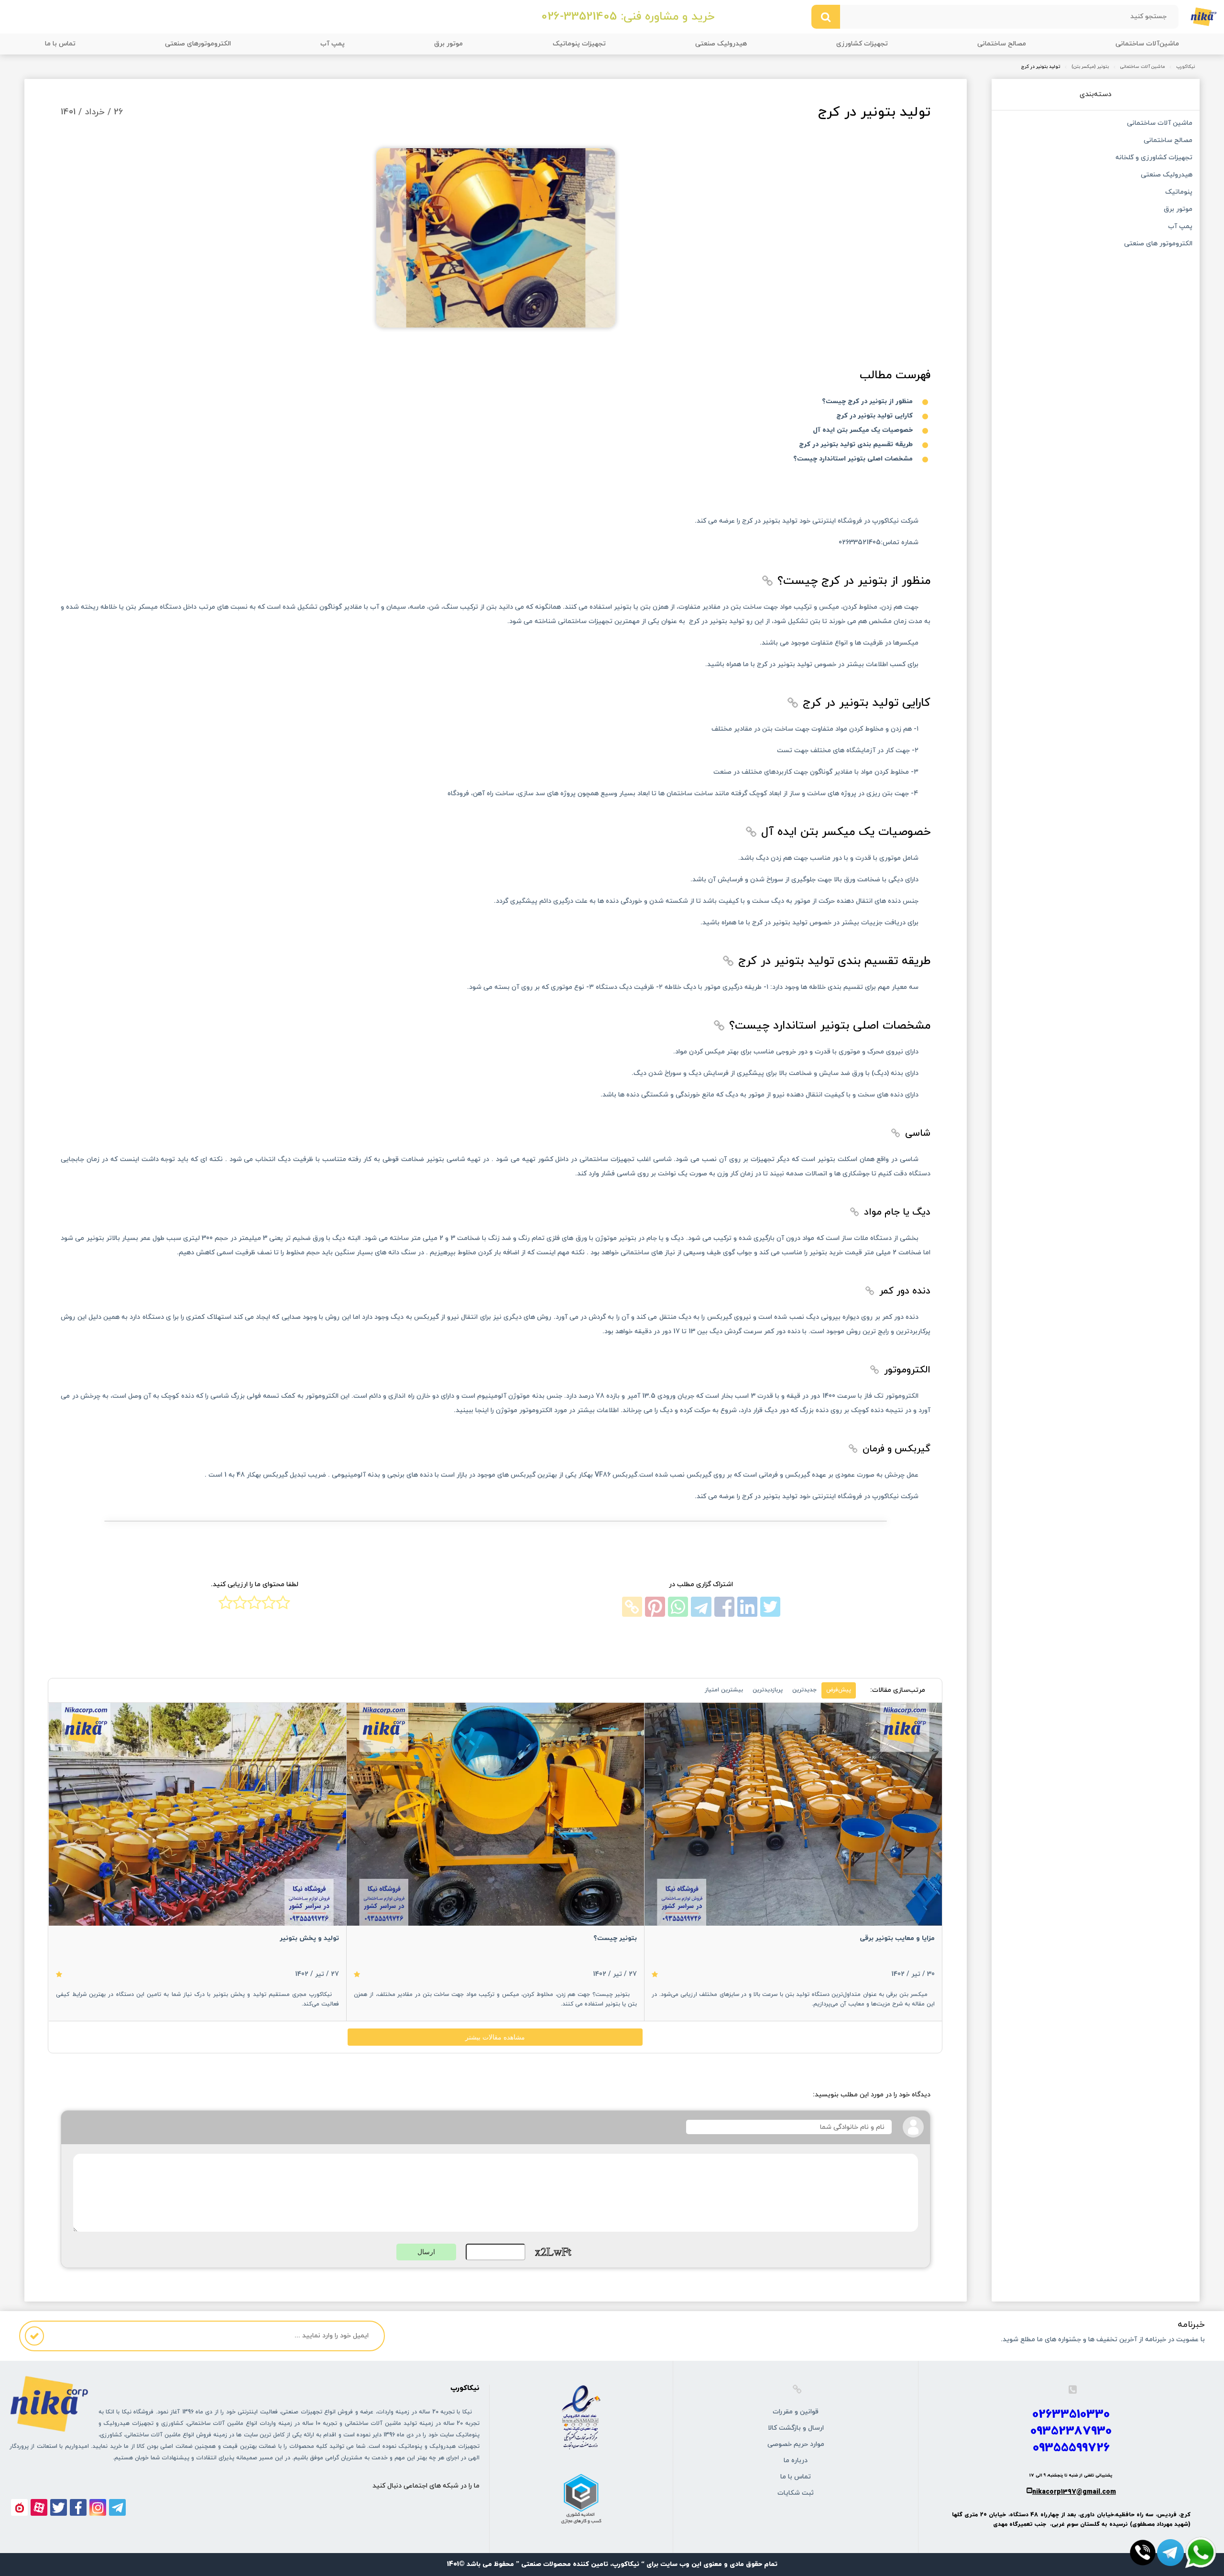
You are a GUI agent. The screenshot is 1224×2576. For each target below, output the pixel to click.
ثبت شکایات (796, 2493)
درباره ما (796, 2461)
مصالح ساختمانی (1002, 44)
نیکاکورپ (1186, 67)
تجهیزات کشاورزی (862, 44)
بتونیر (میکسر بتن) (1090, 67)
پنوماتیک (1179, 193)
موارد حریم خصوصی (796, 2444)
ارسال (426, 2252)
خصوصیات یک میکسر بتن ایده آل (863, 430)
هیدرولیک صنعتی (721, 44)
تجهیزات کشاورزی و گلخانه (1154, 158)
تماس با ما (60, 44)
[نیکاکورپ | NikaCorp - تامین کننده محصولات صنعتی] (1204, 16)
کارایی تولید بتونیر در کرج (874, 416)
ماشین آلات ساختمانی (1142, 67)
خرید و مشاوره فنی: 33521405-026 (628, 17)
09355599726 (1071, 2448)
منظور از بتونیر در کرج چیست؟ (867, 401)
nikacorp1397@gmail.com (1074, 2492)
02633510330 (1071, 2415)
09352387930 (1071, 2431)
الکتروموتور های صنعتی (1158, 244)
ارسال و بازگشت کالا (796, 2428)
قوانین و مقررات (796, 2412)
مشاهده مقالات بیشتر (495, 2037)
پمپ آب (333, 44)
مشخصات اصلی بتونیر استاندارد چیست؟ (853, 459)
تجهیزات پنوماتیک (579, 44)
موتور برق (448, 44)
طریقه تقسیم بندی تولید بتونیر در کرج (856, 444)
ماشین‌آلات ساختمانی (1147, 44)
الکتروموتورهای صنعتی (198, 44)
